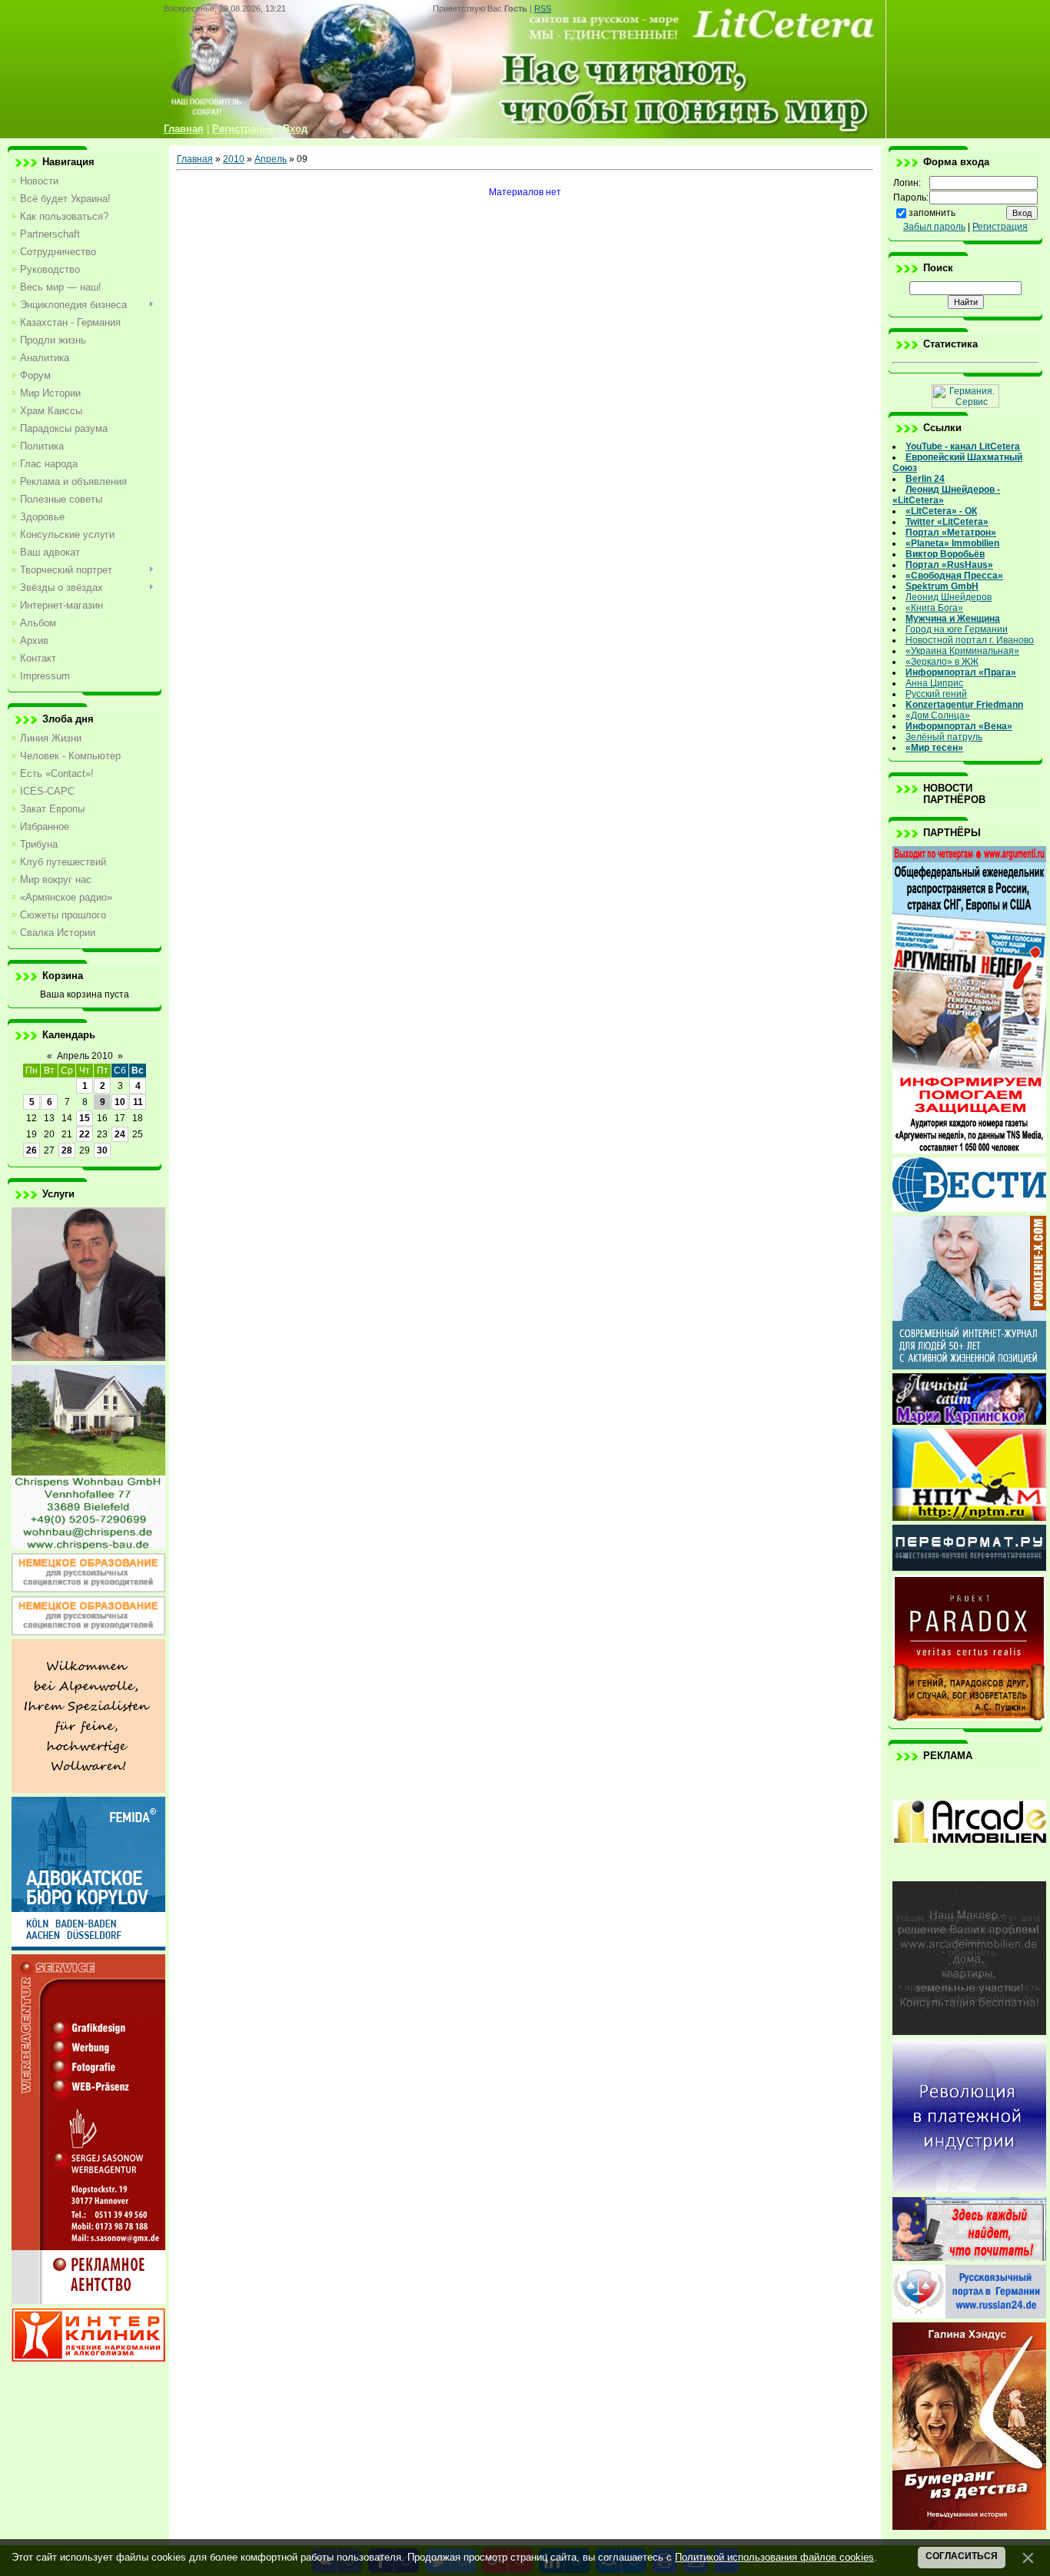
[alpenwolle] (88, 1790)
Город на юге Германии (957, 629)
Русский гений (936, 694)
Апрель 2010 (85, 1056)
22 (85, 1134)
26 (32, 1150)
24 (120, 1134)
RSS (543, 8)
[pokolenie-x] (969, 1366)
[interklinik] (88, 2359)
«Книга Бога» (934, 608)
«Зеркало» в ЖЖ (942, 662)
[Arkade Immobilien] (969, 1874)
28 (67, 1150)
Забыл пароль (934, 227)
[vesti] (969, 1209)
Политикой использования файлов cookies (774, 2557)
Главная (195, 159)
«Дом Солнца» (938, 715)
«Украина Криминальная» (962, 651)
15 (85, 1118)
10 (120, 1102)
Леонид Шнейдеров (949, 597)
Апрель (271, 159)
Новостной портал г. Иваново (970, 640)
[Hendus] (969, 2527)
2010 (234, 159)
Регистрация (1000, 227)
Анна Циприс (934, 683)
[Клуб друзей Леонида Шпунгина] (969, 2189)
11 (138, 1102)
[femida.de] (88, 1947)
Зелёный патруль (944, 737)
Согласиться (962, 2556)
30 (102, 1150)
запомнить (932, 213)
